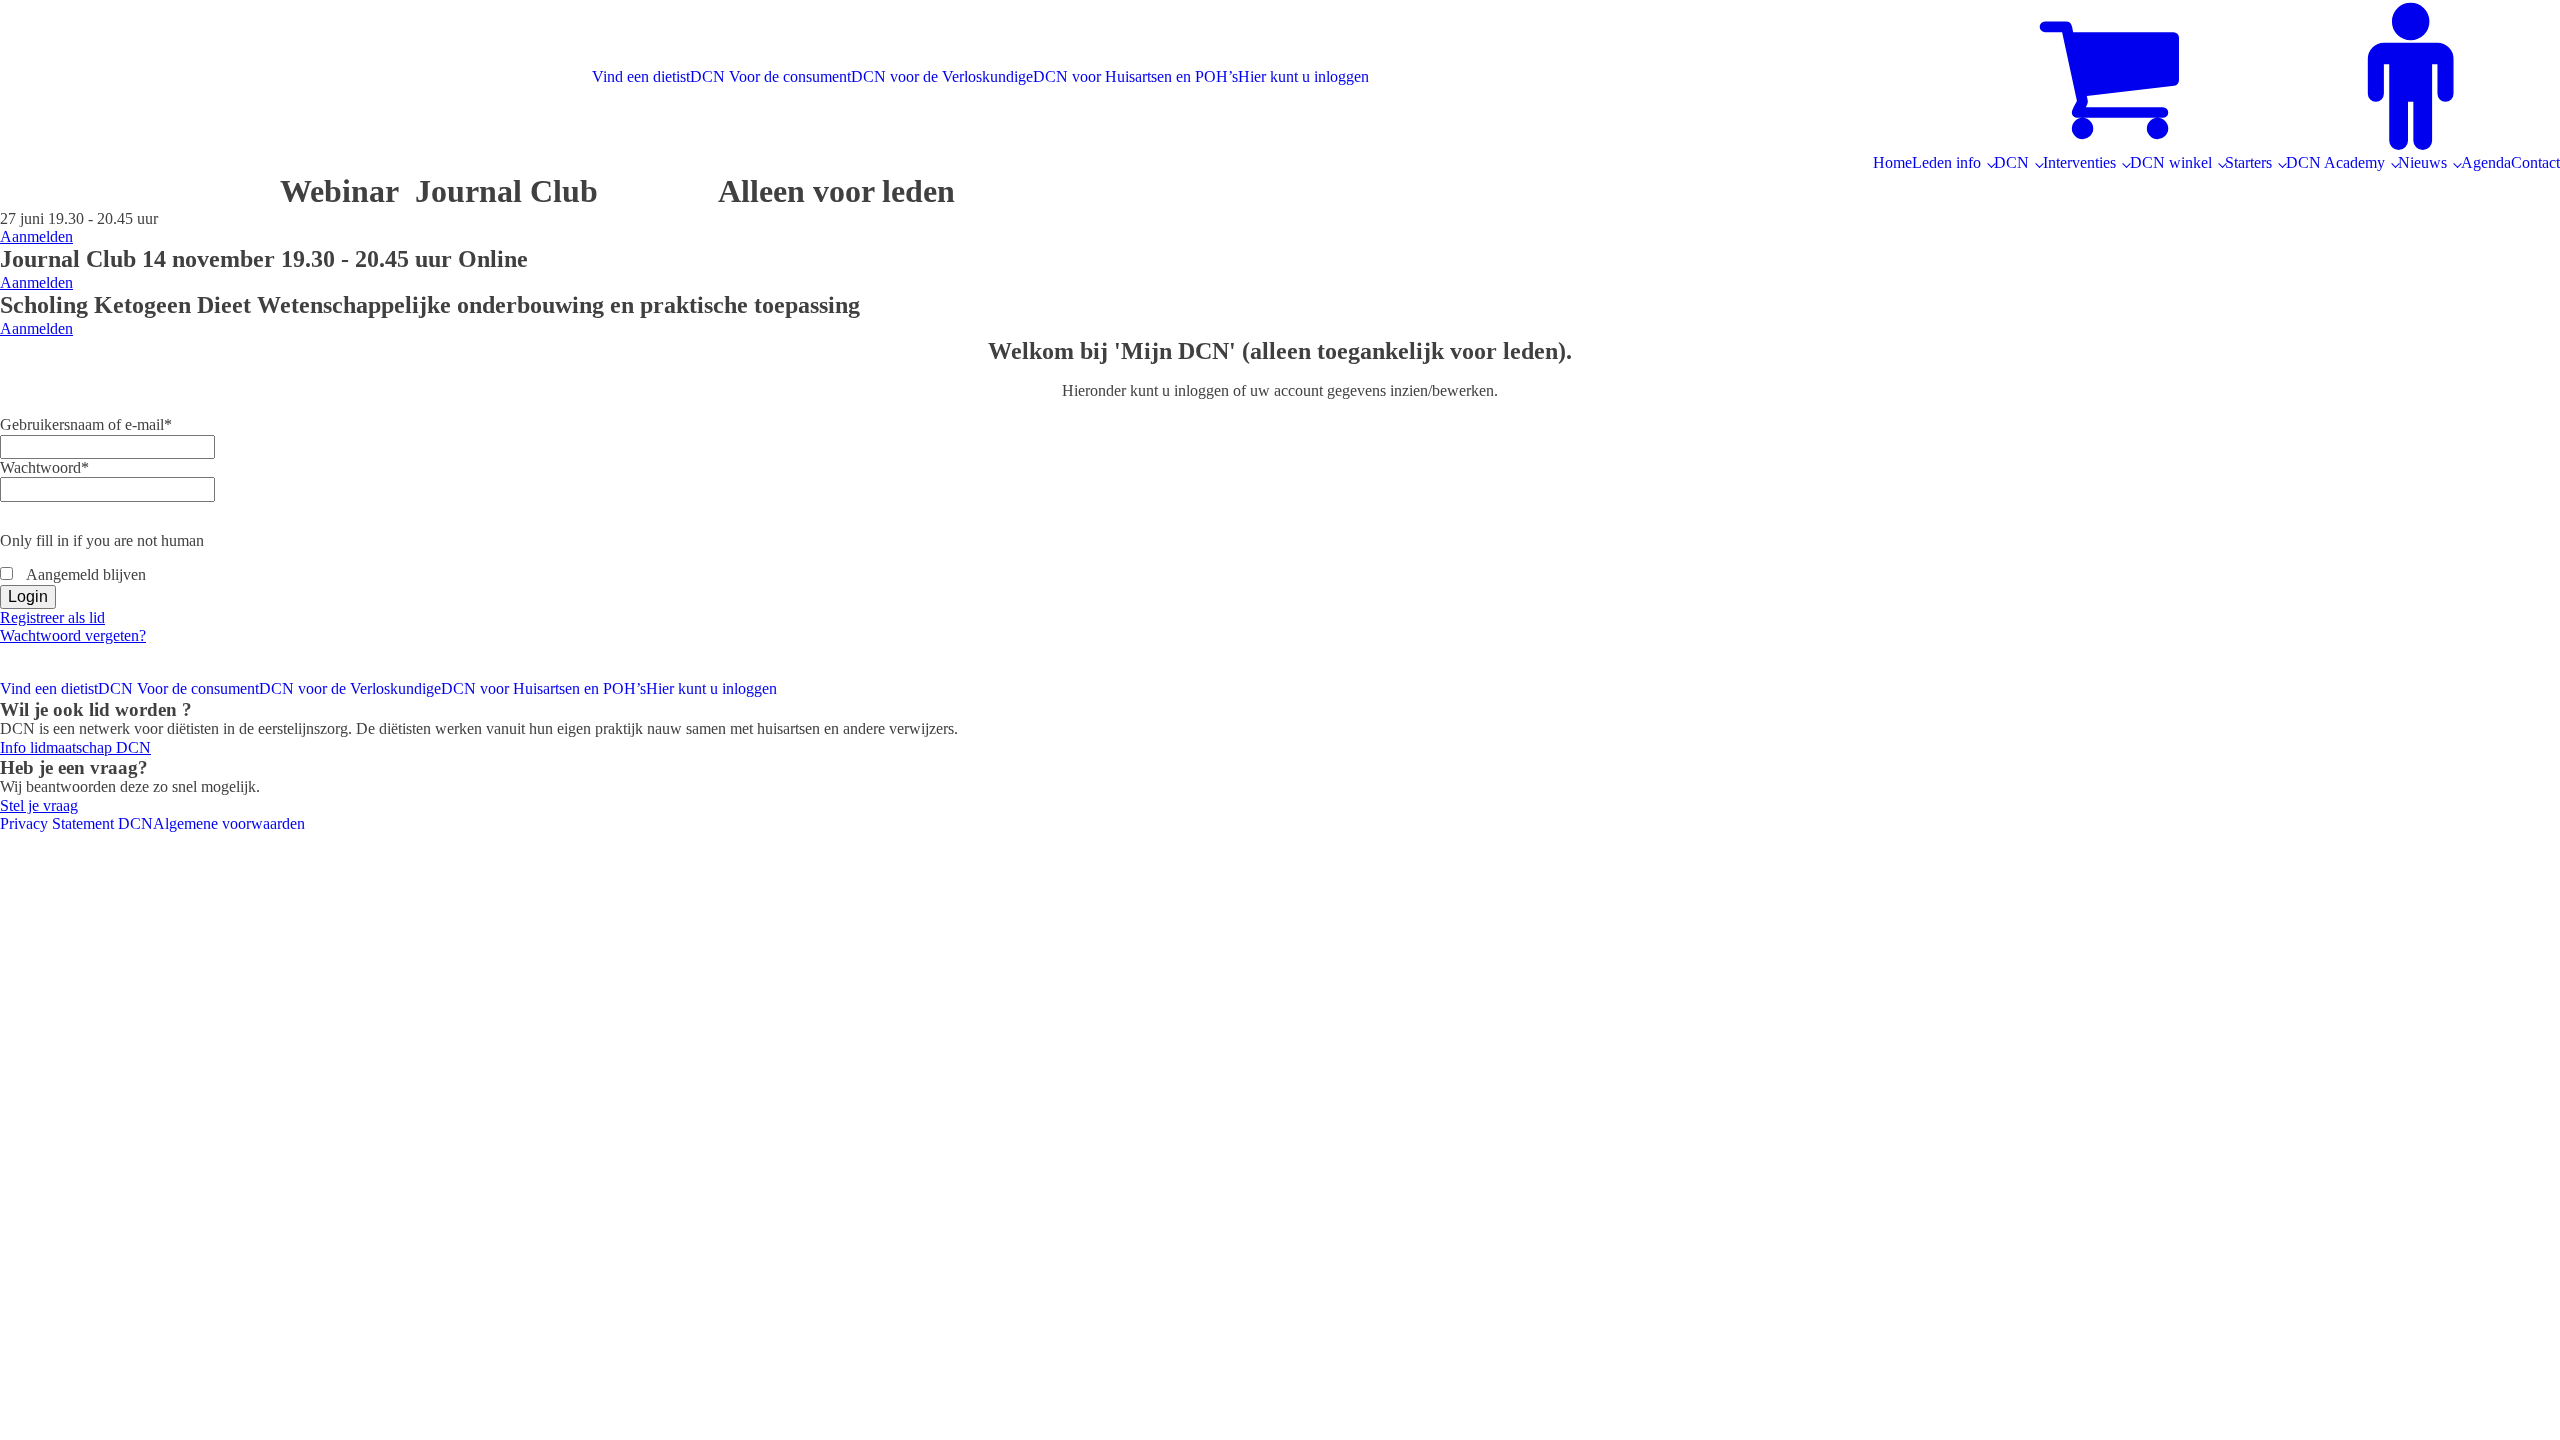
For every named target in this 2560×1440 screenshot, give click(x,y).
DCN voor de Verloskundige (942, 76)
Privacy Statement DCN (76, 823)
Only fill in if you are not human (102, 540)
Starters (2248, 162)
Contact (2535, 162)
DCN (2011, 162)
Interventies (2079, 162)
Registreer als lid (52, 617)
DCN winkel (2171, 162)
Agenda (2486, 162)
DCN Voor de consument (770, 76)
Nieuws (2422, 162)
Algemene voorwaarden (229, 823)
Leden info (1946, 162)
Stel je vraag (39, 805)
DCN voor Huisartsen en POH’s (1135, 76)
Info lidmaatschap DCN (75, 747)
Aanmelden (36, 236)
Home (1892, 162)
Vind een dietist (641, 76)
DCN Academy (2335, 162)
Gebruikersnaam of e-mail (86, 424)
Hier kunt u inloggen (1303, 76)
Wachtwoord (44, 467)
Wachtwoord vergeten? (73, 635)
